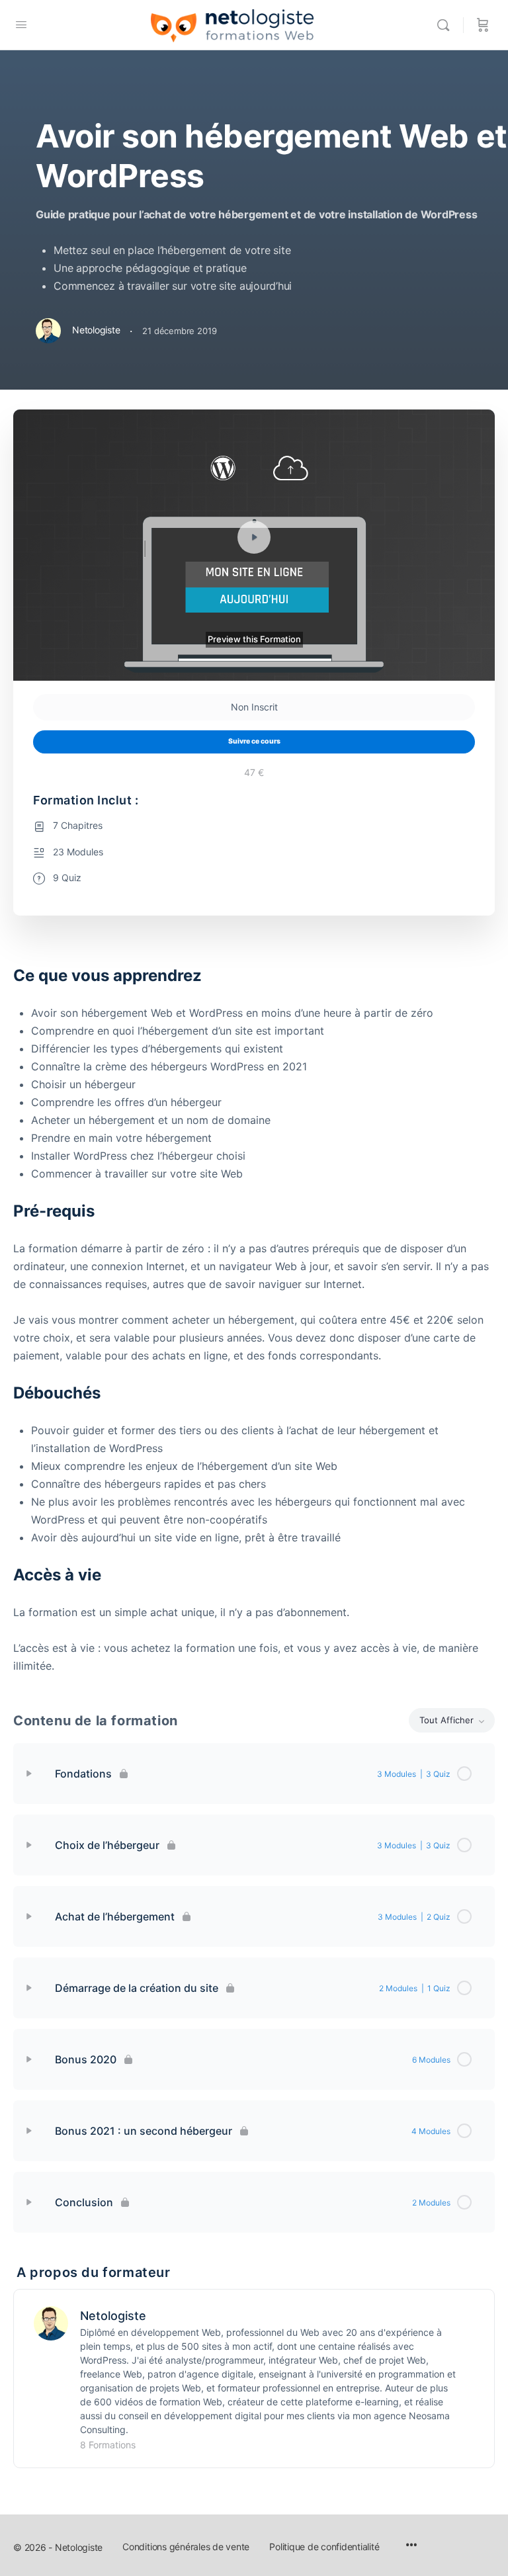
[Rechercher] (446, 25)
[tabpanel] (254, 1320)
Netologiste (113, 2316)
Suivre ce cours (254, 741)
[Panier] (483, 25)
